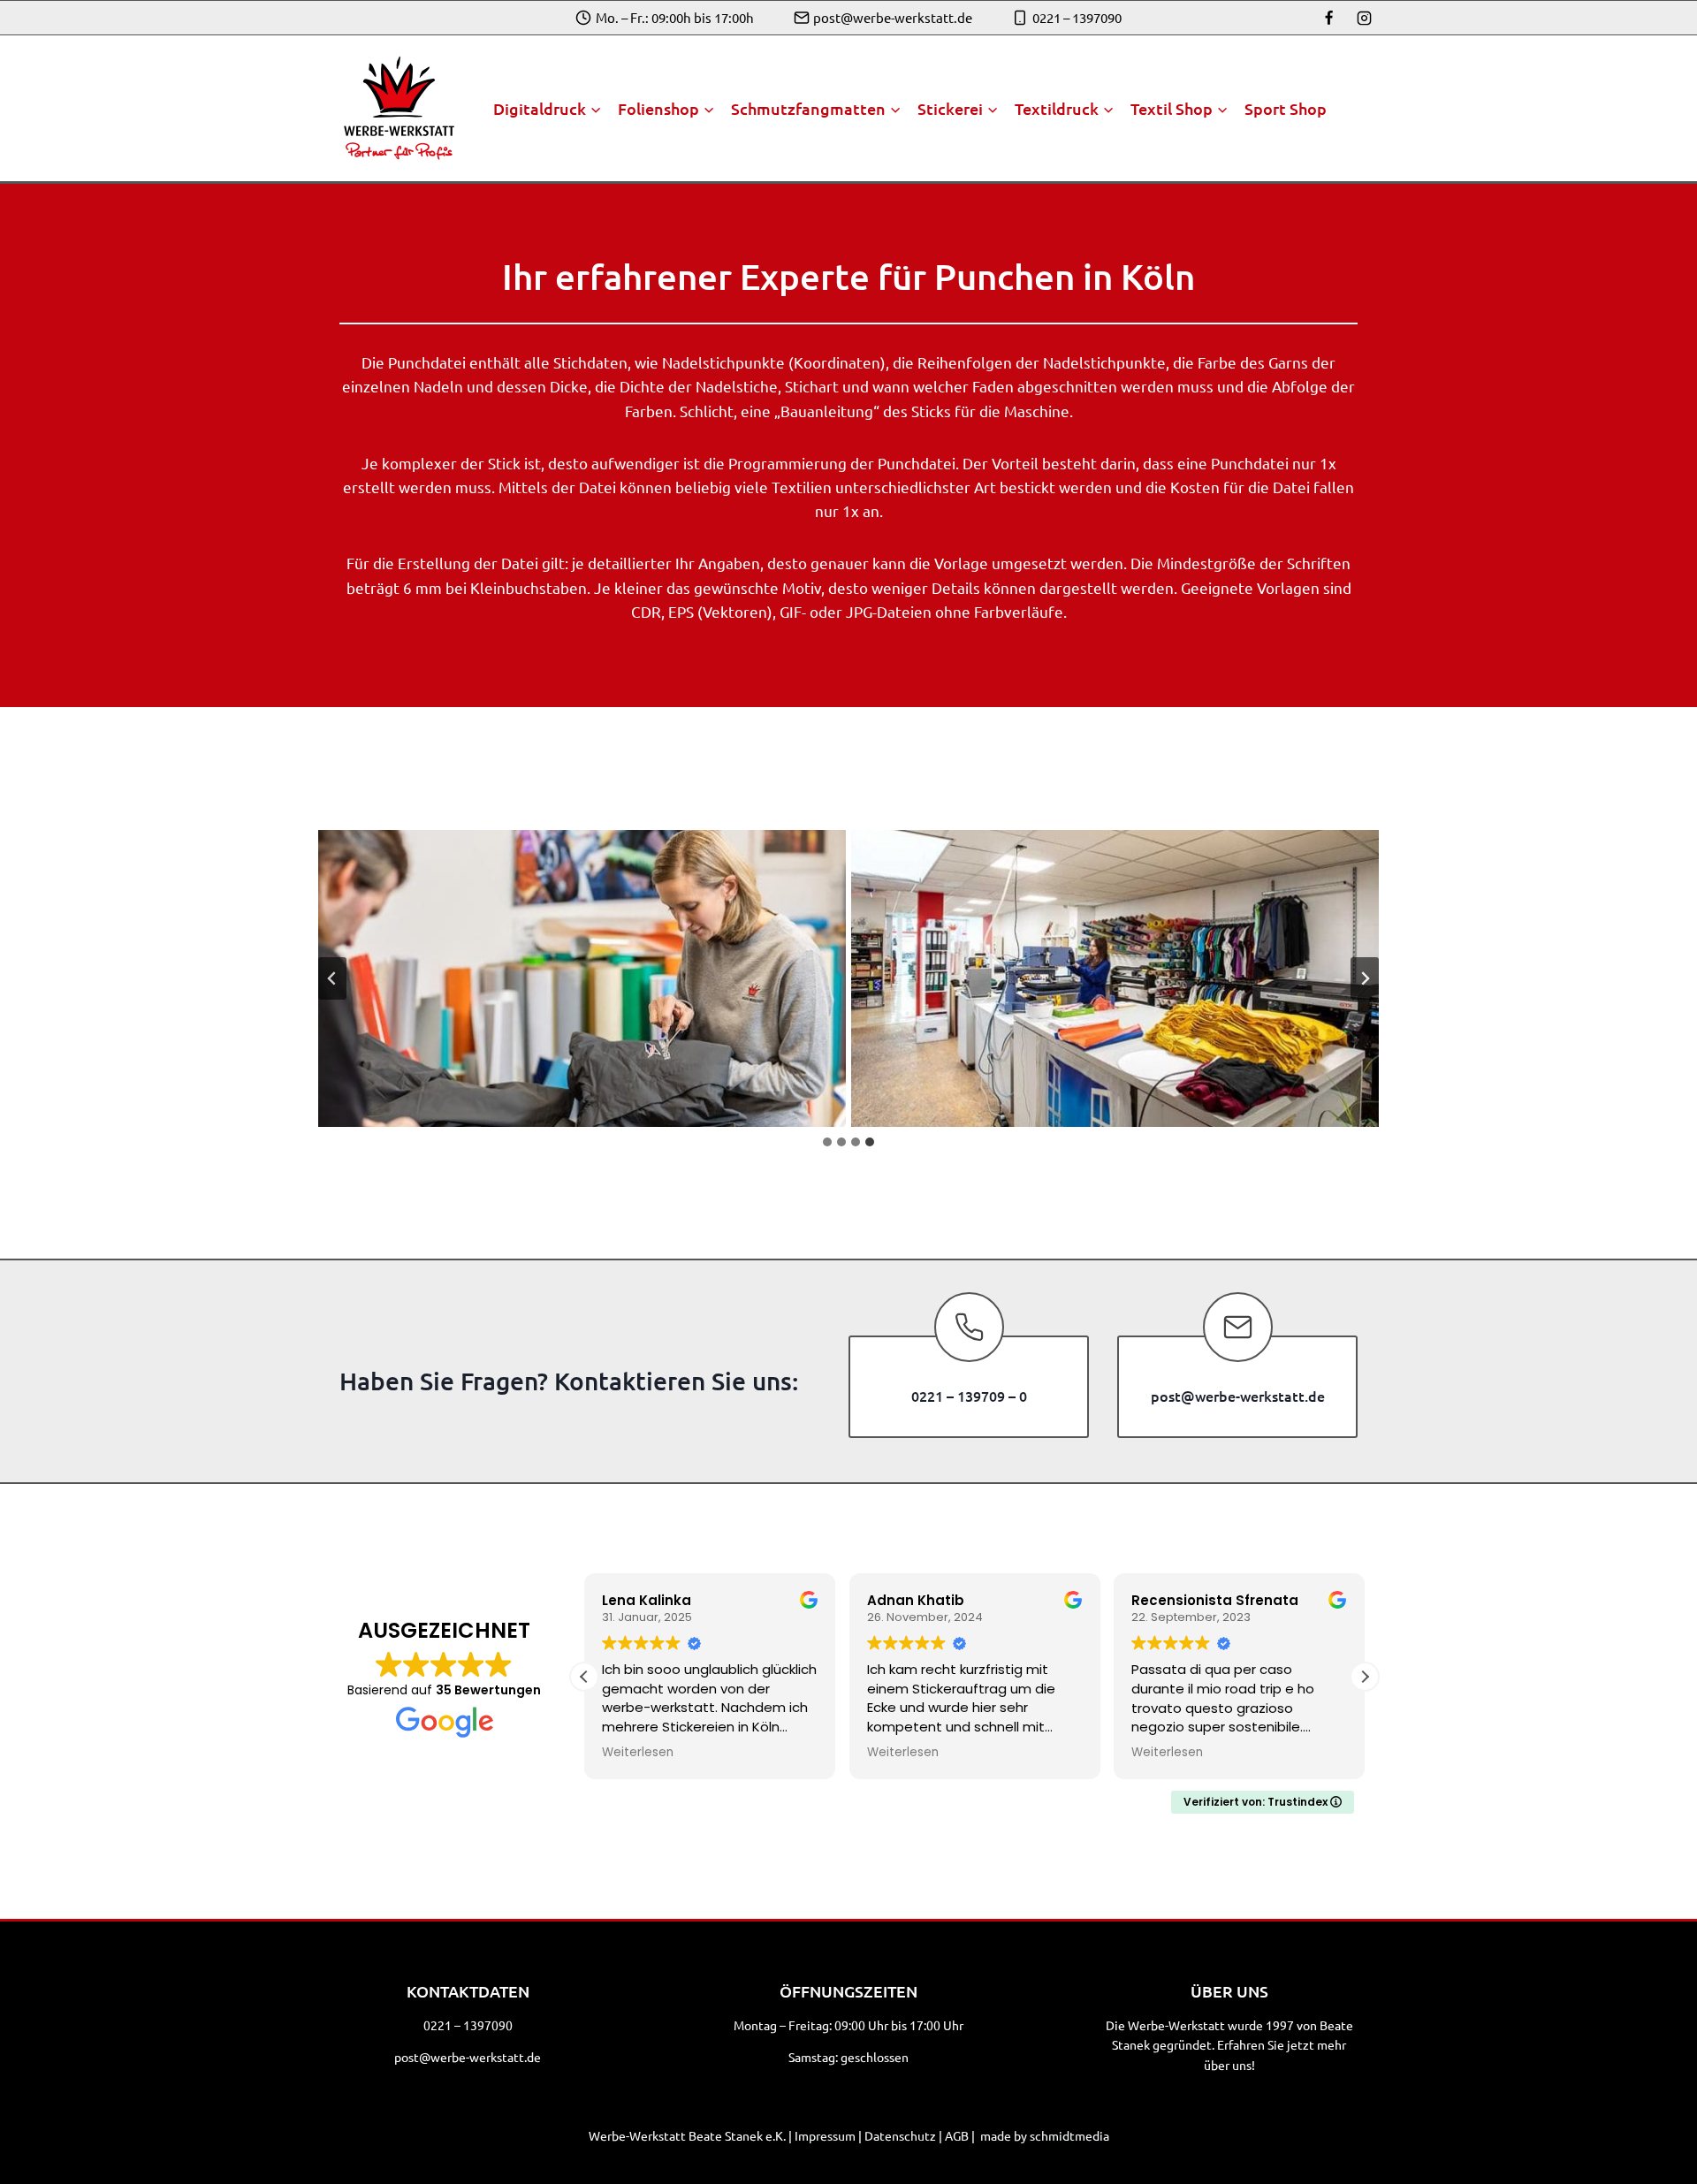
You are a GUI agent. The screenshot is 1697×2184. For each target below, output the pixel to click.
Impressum (825, 2135)
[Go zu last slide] (332, 978)
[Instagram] (1364, 18)
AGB (957, 2135)
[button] (1365, 1677)
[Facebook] (1329, 18)
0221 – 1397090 (468, 2025)
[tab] (827, 1142)
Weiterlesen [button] (638, 1753)
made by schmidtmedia (1045, 2135)
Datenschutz (900, 2135)
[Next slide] (1365, 978)
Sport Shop (1286, 108)
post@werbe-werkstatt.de (468, 2057)
